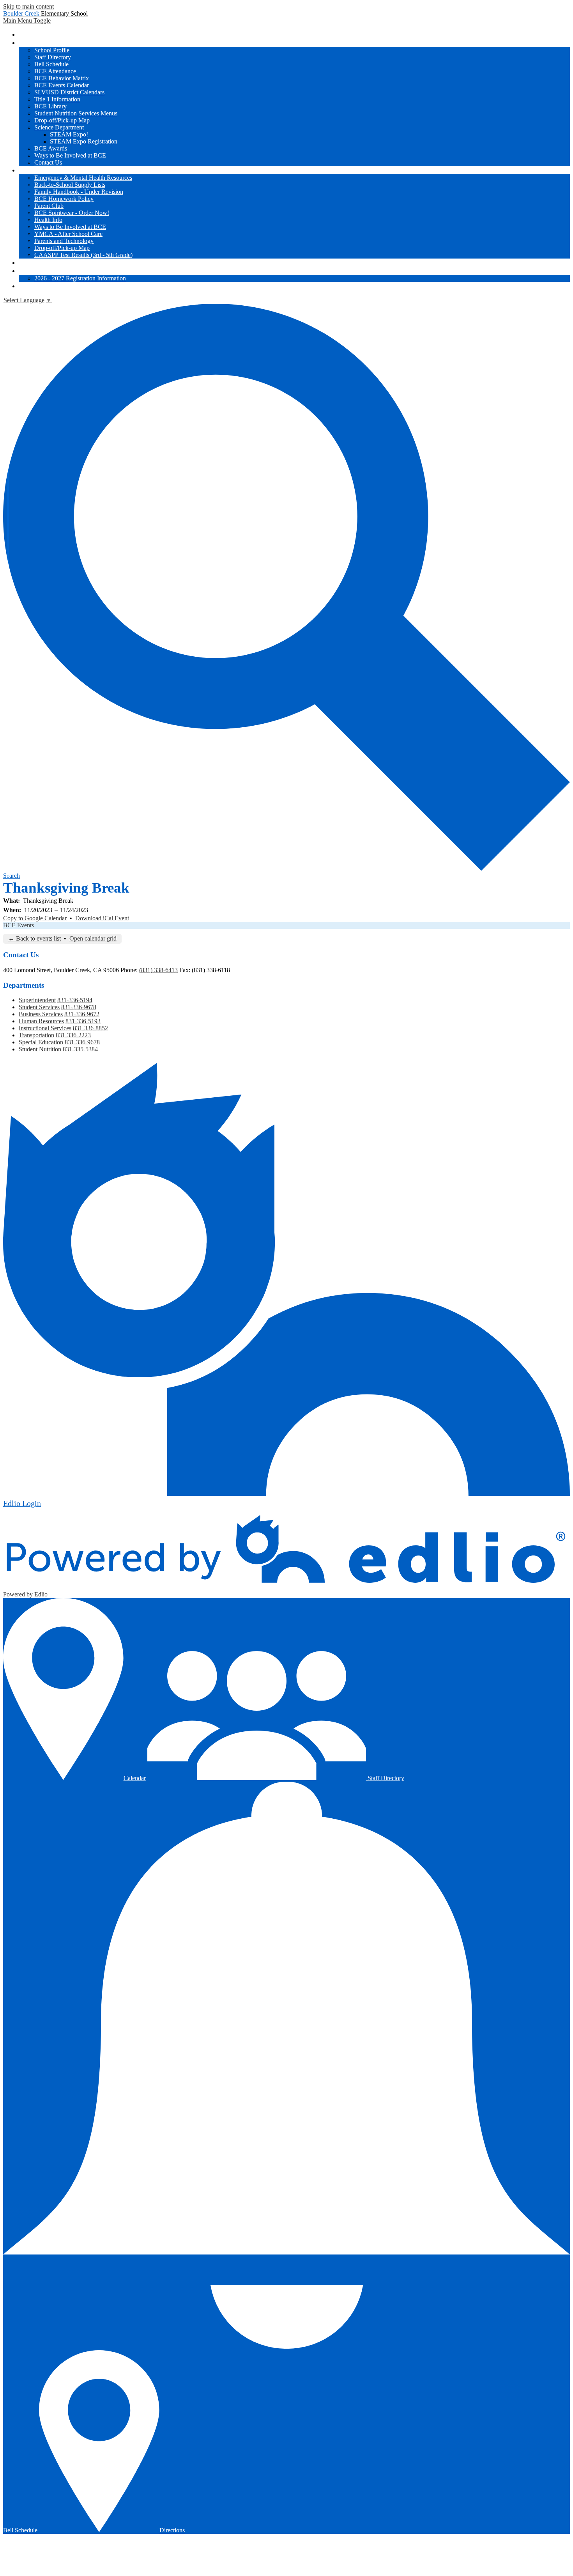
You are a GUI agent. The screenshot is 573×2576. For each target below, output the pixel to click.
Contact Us (48, 162)
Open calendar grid (93, 938)
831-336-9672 (82, 1014)
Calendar (135, 1778)
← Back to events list (34, 938)
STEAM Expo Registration (84, 141)
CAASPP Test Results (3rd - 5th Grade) (83, 255)
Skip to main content (28, 6)
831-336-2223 (73, 1035)
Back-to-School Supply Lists (70, 185)
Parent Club (49, 206)
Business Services (41, 1014)
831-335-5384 (80, 1049)
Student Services (39, 1007)
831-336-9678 (79, 1007)
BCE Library (50, 106)
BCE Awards (51, 148)
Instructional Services (45, 1028)
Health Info (48, 220)
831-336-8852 (90, 1028)
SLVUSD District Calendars (69, 92)
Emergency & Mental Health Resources (83, 178)
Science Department (59, 127)
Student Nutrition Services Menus (76, 113)
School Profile (52, 50)
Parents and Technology (64, 241)
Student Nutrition (40, 1049)
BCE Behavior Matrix (62, 78)
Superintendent (37, 1000)
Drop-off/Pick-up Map (62, 120)
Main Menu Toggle (27, 20)
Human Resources (41, 1021)
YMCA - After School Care (68, 234)
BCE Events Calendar (62, 85)
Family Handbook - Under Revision (79, 192)
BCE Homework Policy (64, 199)
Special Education (41, 1042)
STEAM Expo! (69, 134)
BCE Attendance (55, 71)
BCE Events (19, 925)
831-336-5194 (75, 1000)
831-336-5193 (83, 1021)
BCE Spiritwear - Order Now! (72, 213)
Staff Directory (53, 57)
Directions (172, 2530)
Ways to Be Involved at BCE (70, 155)
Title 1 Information (57, 99)
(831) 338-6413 (158, 970)
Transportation (36, 1035)
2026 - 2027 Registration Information (80, 278)
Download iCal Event (102, 918)
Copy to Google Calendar (35, 918)
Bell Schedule (51, 64)
